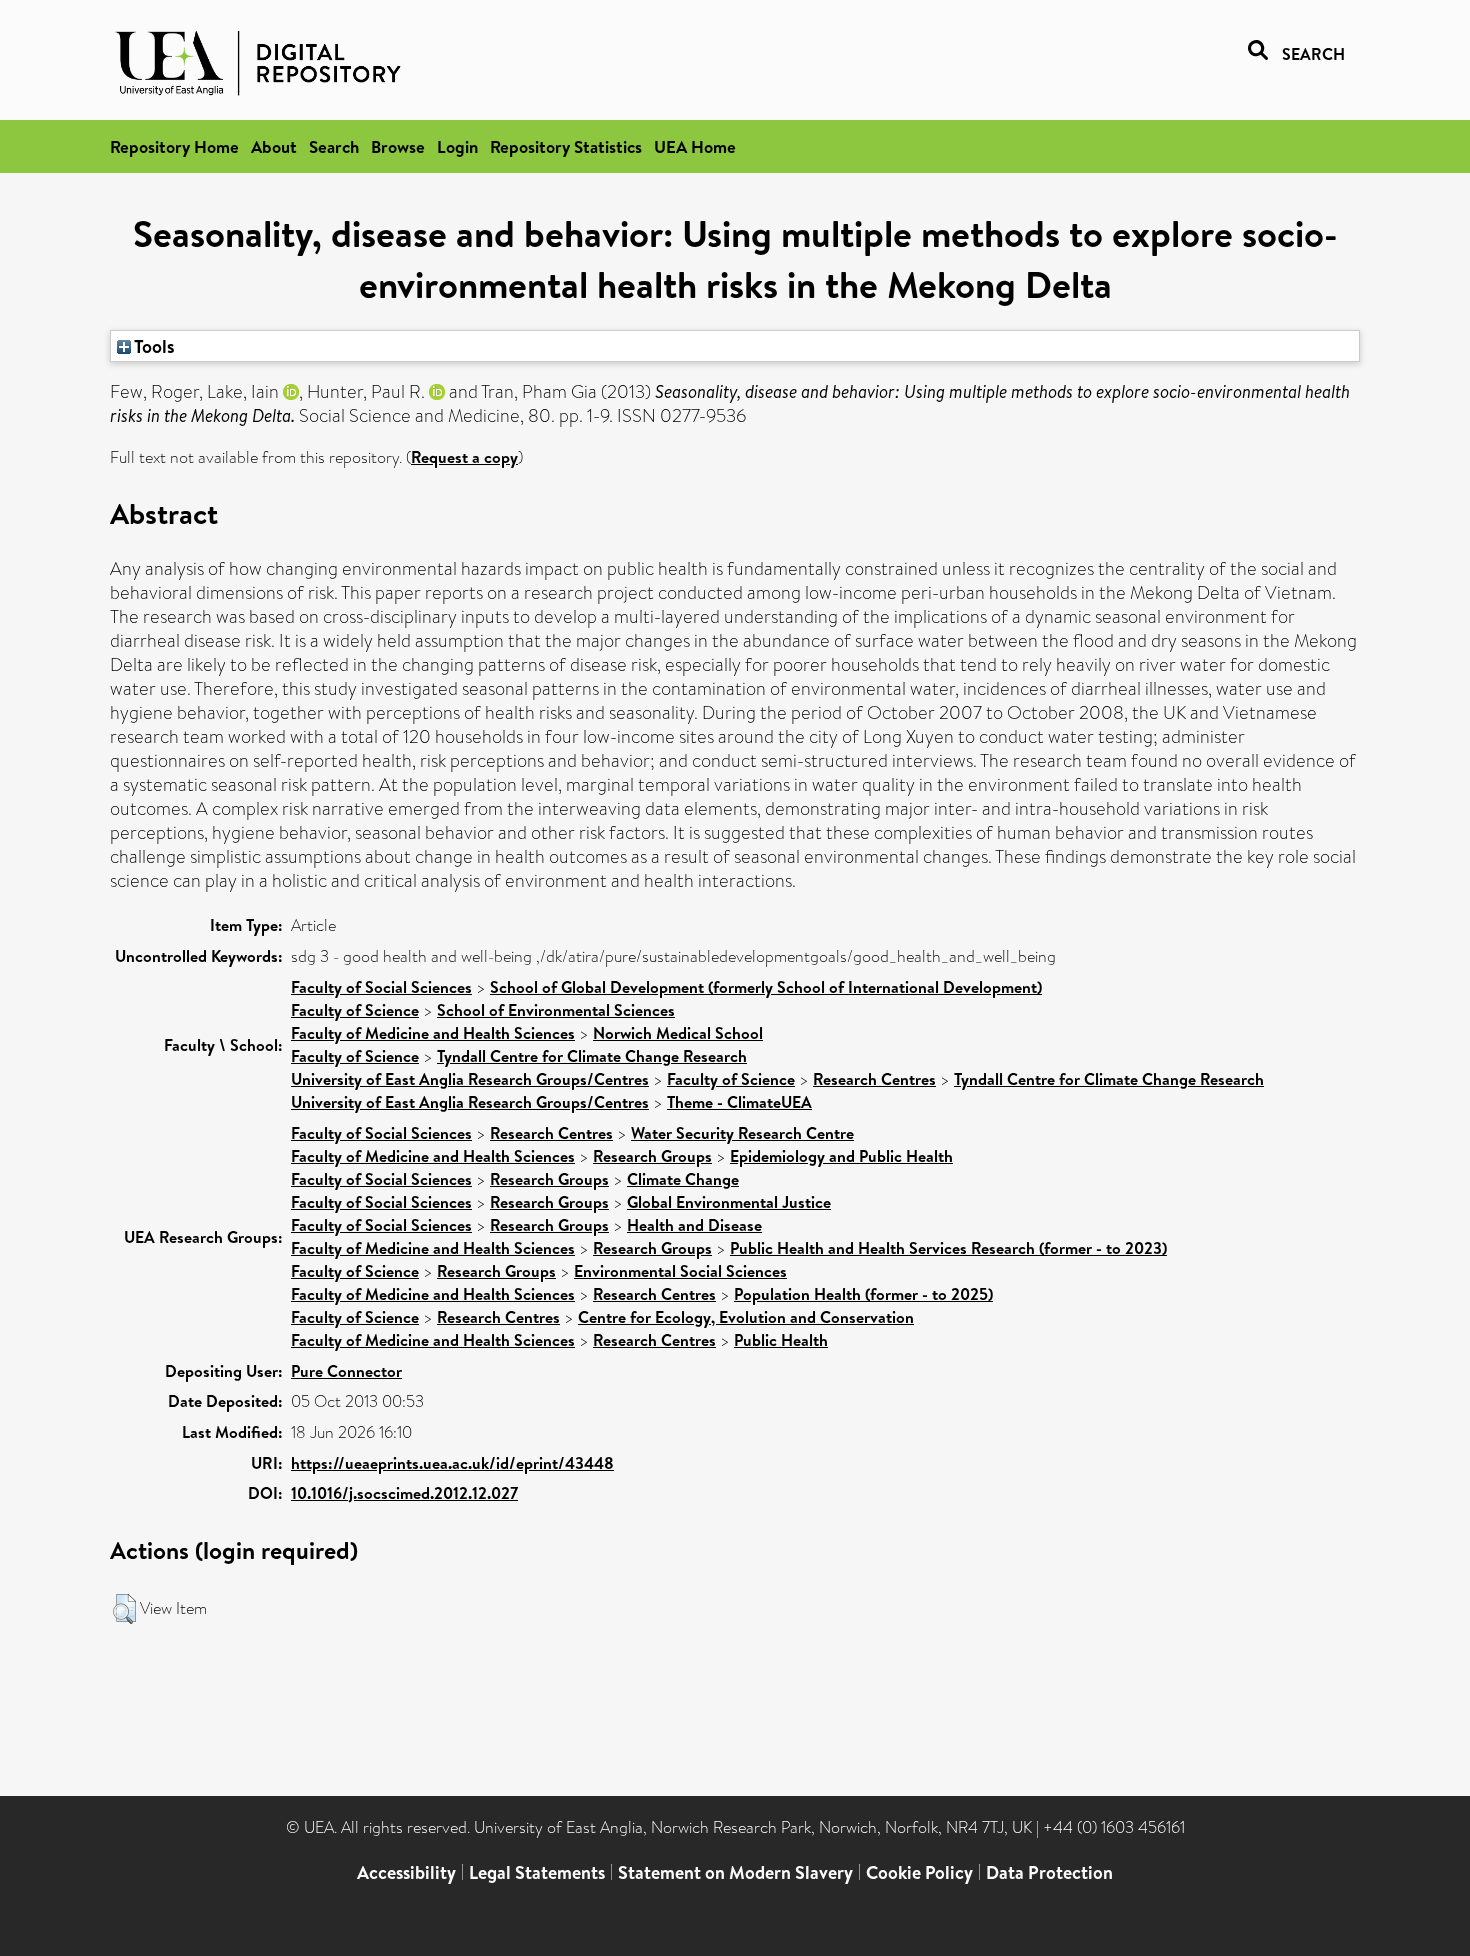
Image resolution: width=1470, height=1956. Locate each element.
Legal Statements (537, 1872)
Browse (398, 146)
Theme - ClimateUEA (739, 1102)
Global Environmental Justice (729, 1202)
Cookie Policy (919, 1872)
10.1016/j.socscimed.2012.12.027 (404, 1493)
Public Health (781, 1340)
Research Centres (874, 1079)
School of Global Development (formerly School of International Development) (766, 987)
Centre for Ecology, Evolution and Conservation (746, 1317)
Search (334, 146)
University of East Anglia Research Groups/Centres (470, 1079)
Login (457, 146)
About (274, 146)
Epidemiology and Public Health (841, 1156)
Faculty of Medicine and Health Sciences (433, 1033)
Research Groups (652, 1156)
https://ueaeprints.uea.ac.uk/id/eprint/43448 (452, 1463)
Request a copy (464, 457)
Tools (153, 346)
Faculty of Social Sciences (381, 987)
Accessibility (406, 1872)
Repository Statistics (566, 146)
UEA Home (695, 146)
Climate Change (683, 1179)
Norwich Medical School (678, 1033)
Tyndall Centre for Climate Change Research (592, 1056)
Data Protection (1049, 1872)
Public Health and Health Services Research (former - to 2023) (948, 1248)
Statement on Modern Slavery (735, 1872)
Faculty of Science (355, 1010)
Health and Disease (694, 1225)
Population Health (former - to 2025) (863, 1294)
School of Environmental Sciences (556, 1010)
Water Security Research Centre (742, 1133)
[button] (124, 1609)
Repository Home (174, 146)
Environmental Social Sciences (680, 1271)
